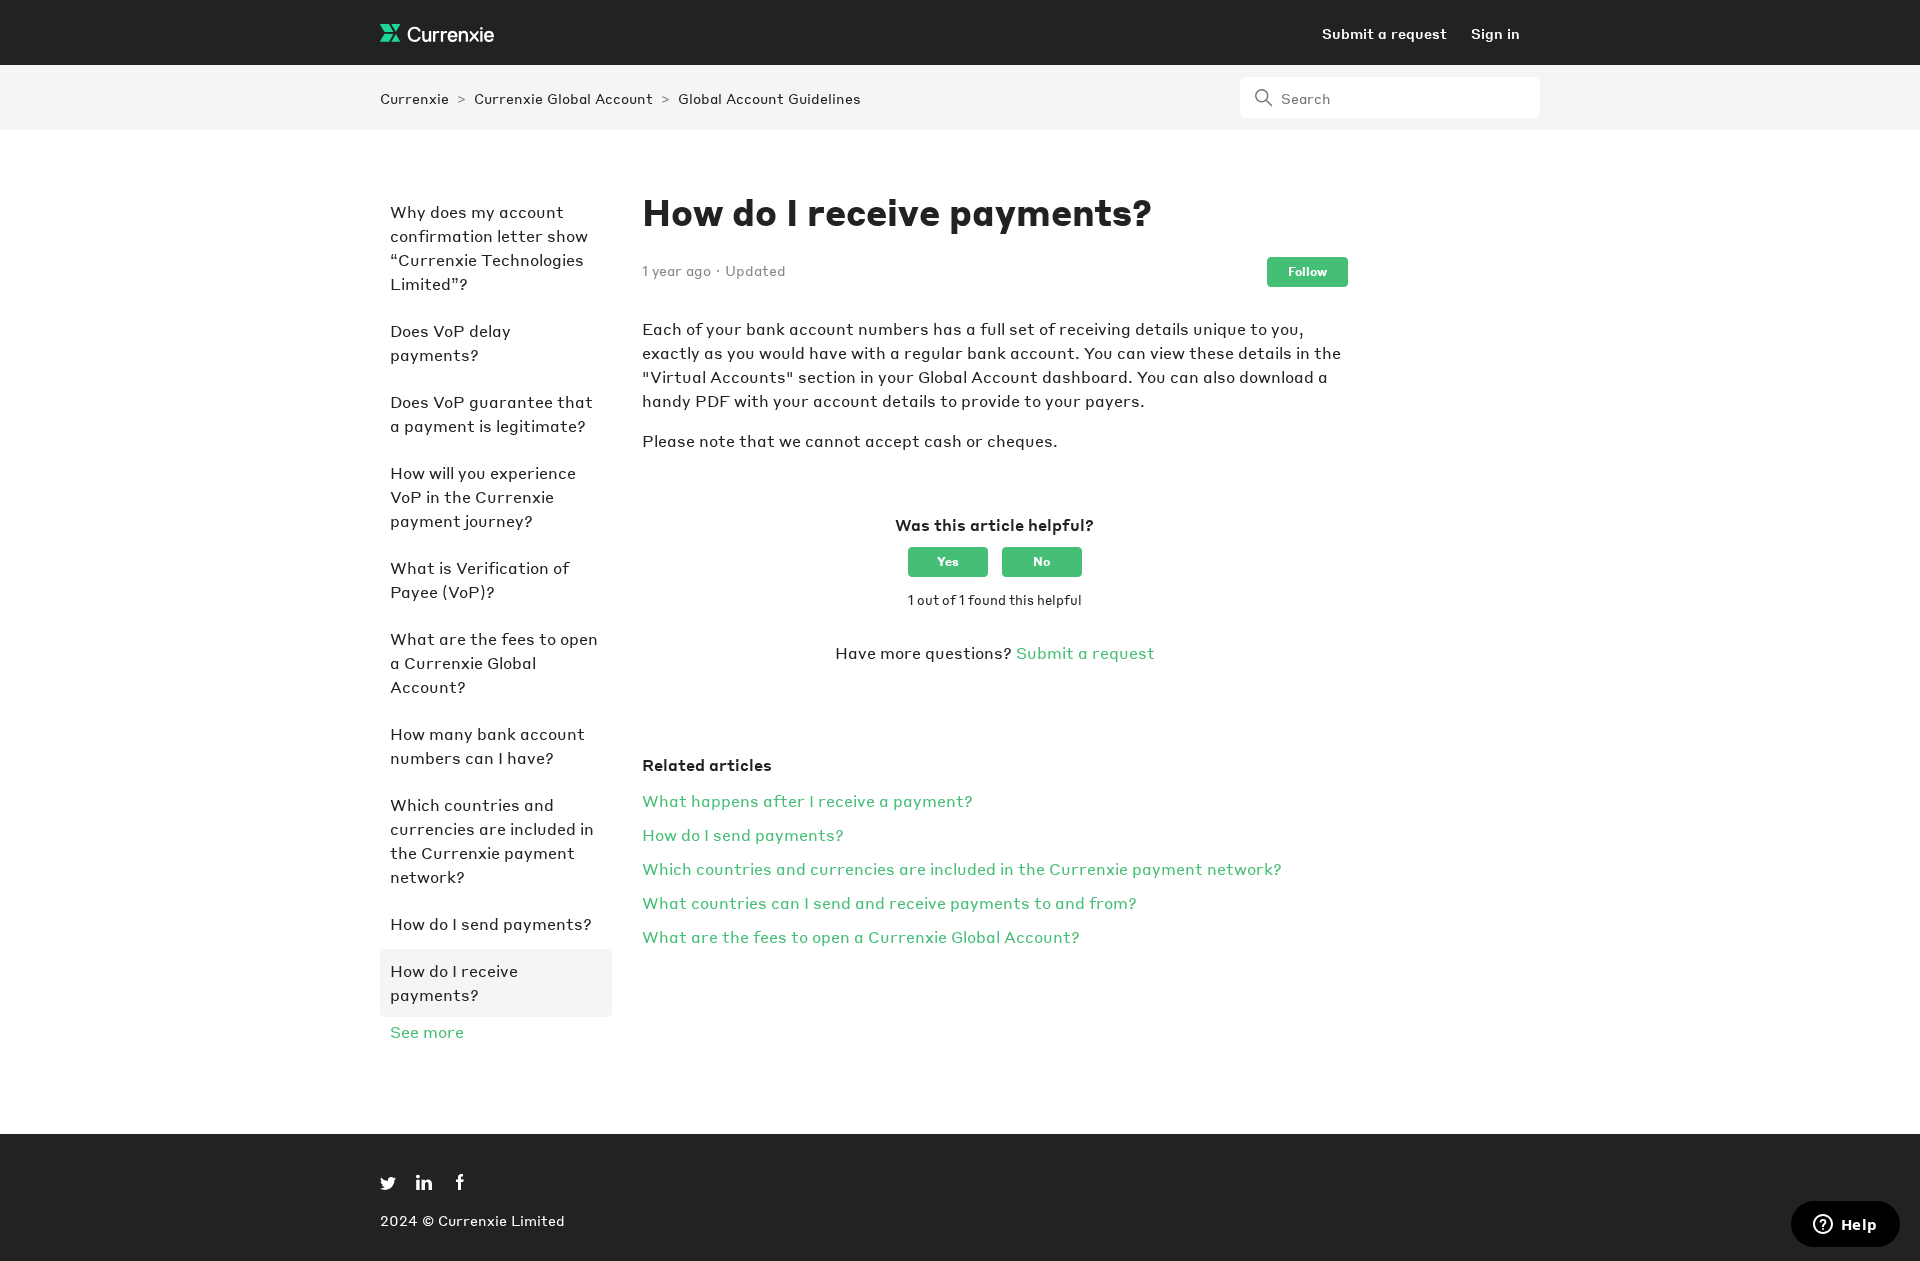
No (1041, 561)
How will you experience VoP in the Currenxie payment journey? (483, 496)
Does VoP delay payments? (450, 342)
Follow (1307, 271)
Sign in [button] (1495, 33)
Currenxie (414, 98)
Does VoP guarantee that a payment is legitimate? (491, 413)
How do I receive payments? (454, 982)
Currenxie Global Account (563, 98)
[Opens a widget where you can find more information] (1845, 1226)
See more (427, 1031)
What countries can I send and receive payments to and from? (889, 902)
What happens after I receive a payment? (807, 800)
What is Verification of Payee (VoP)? (479, 579)
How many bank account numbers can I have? (487, 745)
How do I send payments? (491, 923)
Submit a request (1384, 33)
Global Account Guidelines (769, 98)
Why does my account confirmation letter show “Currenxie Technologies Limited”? (489, 247)
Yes (948, 561)
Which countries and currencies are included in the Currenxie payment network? (492, 840)
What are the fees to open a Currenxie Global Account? (494, 662)
